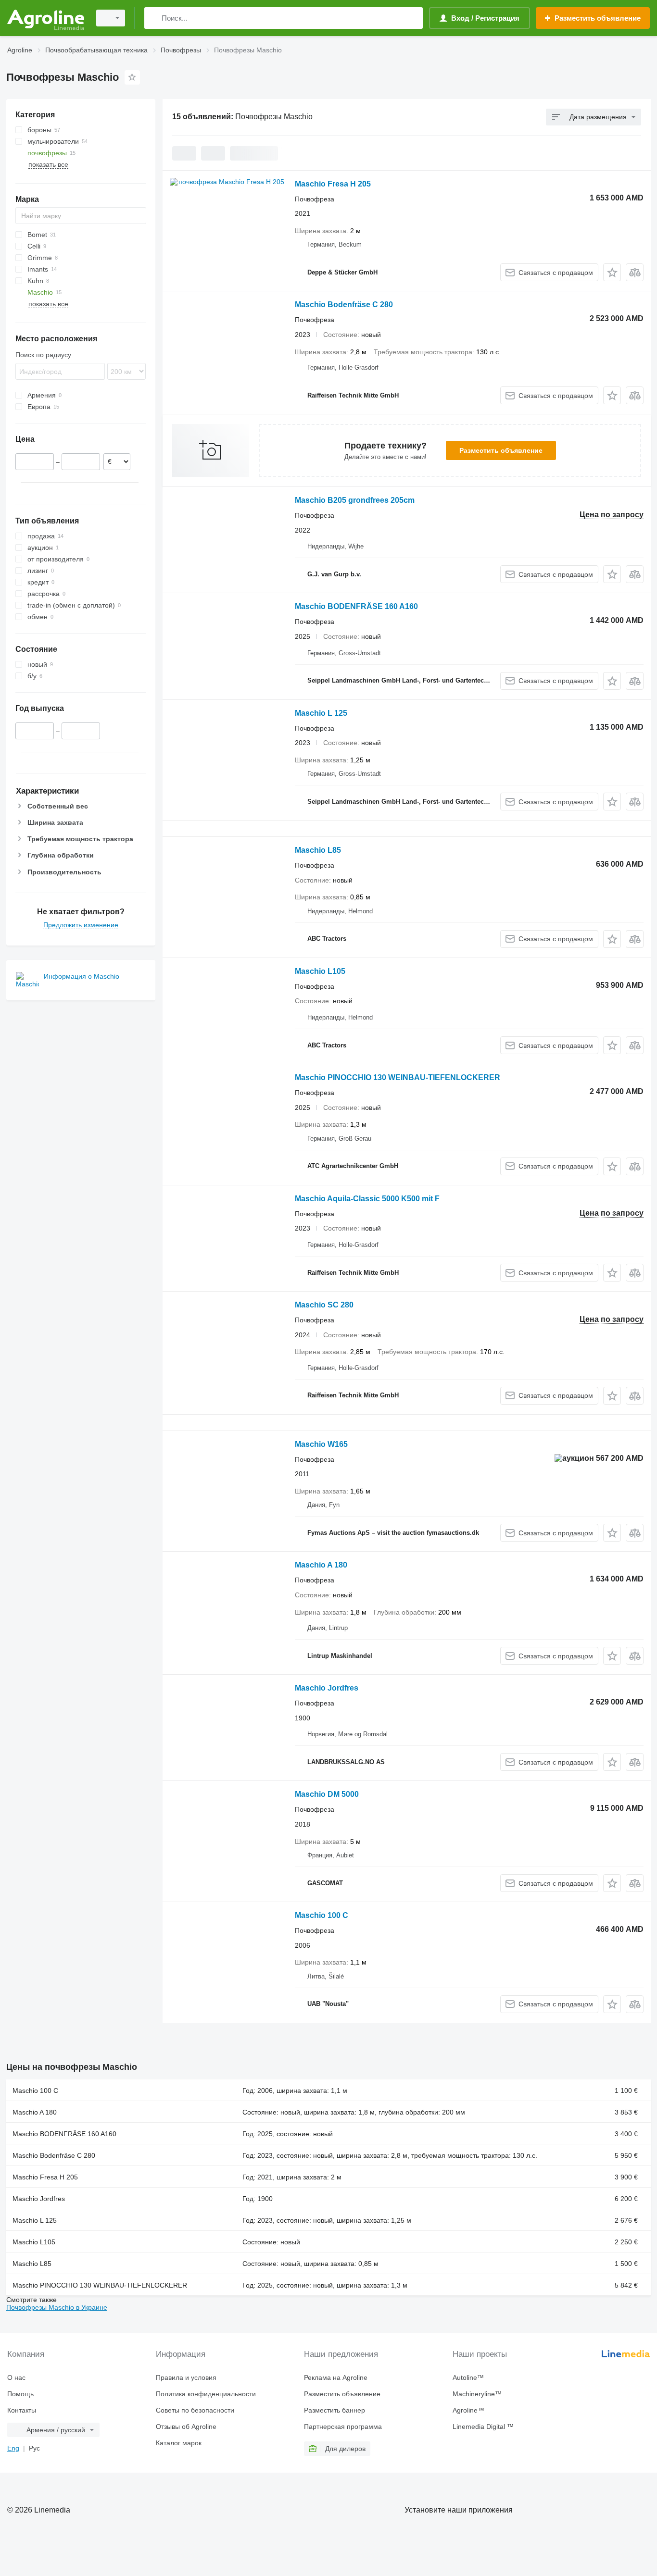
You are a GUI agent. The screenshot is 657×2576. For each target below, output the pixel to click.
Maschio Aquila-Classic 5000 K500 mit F (367, 1199)
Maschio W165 (321, 1444)
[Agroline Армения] (46, 18)
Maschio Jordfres (327, 1688)
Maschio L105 (320, 971)
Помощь (20, 2394)
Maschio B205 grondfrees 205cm (355, 500)
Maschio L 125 (321, 713)
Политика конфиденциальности (206, 2394)
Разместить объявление (501, 450)
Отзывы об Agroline (186, 2427)
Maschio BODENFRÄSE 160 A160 (356, 606)
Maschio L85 (318, 850)
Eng (13, 2448)
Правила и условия (186, 2377)
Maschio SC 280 (324, 1305)
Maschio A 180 (321, 1565)
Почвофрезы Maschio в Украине (57, 2307)
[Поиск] (154, 18)
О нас (16, 2377)
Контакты (22, 2410)
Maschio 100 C (322, 1915)
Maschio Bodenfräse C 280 (344, 305)
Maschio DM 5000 (327, 1794)
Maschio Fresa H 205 (333, 184)
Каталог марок (179, 2443)
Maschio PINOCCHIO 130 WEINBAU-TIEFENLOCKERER (398, 1077)
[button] (612, 272)
